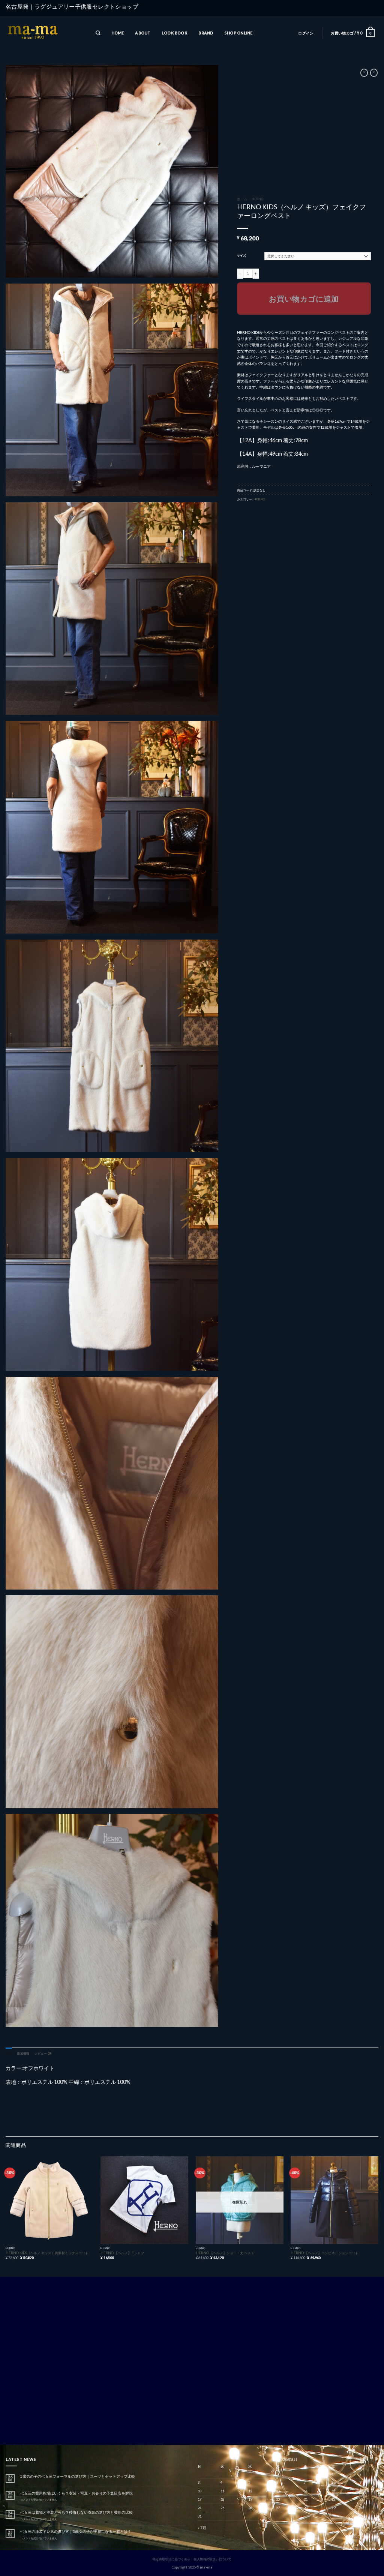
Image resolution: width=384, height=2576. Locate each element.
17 (199, 2499)
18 (222, 2499)
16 (361, 2491)
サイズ (241, 256)
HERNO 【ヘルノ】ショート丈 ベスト (225, 2253)
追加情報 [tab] (23, 2054)
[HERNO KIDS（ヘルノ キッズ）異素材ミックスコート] (49, 2200)
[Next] (378, 2216)
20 (278, 2499)
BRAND (206, 33)
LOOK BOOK (175, 33)
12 (250, 2491)
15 (333, 2491)
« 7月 (202, 2528)
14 (306, 2491)
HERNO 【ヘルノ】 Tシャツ (122, 2253)
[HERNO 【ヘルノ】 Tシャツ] (144, 2200)
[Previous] (6, 2216)
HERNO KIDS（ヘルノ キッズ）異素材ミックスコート (47, 2253)
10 (199, 2491)
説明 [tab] (9, 2054)
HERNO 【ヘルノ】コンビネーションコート (325, 2253)
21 (306, 2499)
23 (361, 2499)
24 (199, 2508)
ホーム (242, 199)
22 (333, 2499)
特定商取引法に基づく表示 (172, 2559)
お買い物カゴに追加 (304, 299)
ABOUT (143, 33)
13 (278, 2491)
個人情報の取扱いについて (212, 2559)
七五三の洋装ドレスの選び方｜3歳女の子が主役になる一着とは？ (76, 2531)
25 (222, 2508)
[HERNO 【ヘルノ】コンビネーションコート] (334, 2200)
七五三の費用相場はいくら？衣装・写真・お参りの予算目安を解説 (76, 2493)
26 (250, 2508)
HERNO (257, 199)
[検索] (98, 33)
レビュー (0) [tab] (43, 2054)
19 (250, 2499)
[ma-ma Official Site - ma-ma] (43, 33)
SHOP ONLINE (238, 33)
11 (222, 2491)
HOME (118, 33)
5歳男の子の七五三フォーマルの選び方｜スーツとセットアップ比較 (78, 2476)
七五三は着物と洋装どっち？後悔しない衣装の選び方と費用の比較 (76, 2512)
